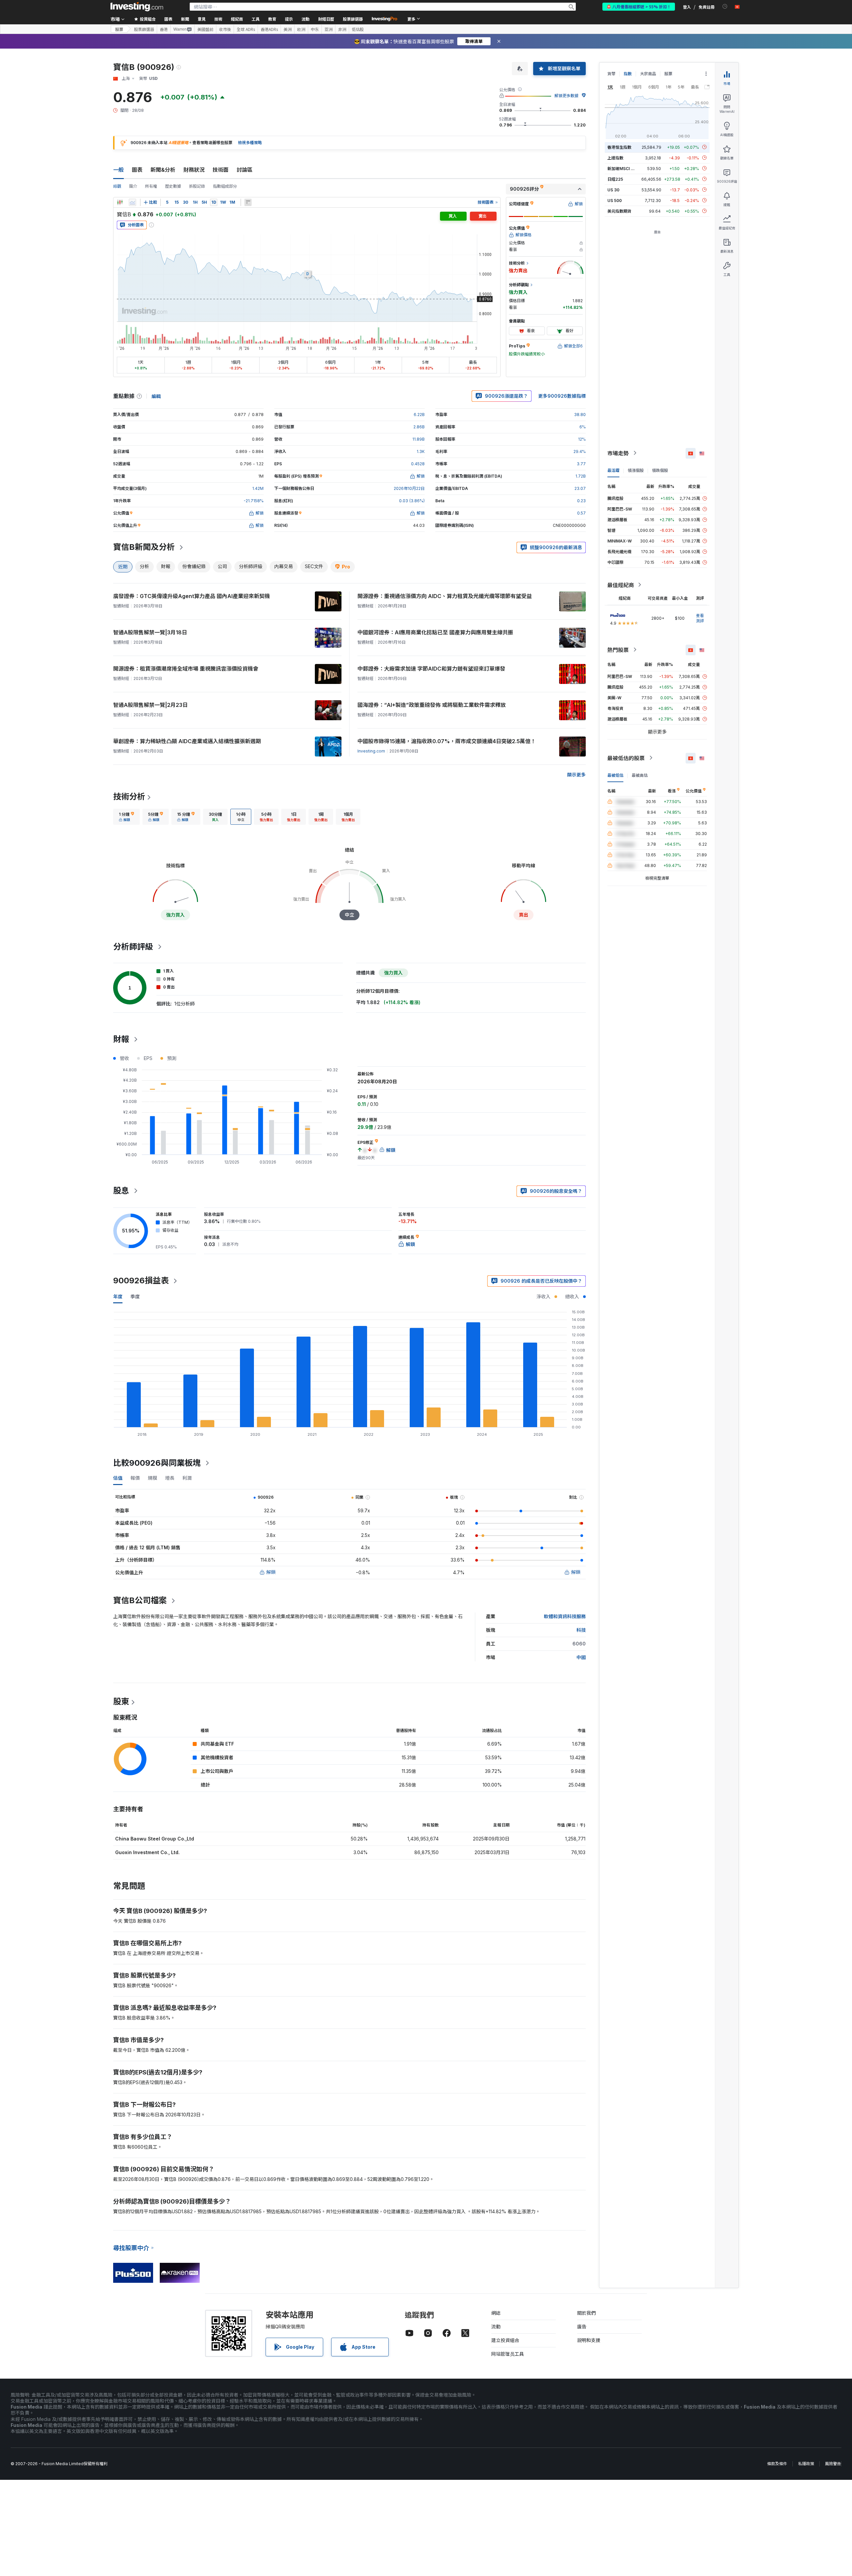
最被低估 (615, 775)
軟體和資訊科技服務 (565, 1616)
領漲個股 (636, 470)
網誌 (496, 2313)
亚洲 (328, 29)
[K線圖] (120, 202)
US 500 (615, 200)
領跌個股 (660, 470)
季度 (135, 1296)
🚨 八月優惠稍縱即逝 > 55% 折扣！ (639, 6)
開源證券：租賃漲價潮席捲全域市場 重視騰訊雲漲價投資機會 (186, 669)
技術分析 (129, 797)
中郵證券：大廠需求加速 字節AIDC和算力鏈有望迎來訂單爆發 (431, 669)
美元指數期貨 (619, 211)
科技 (581, 1630)
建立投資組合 (505, 2340)
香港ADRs (269, 29)
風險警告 (833, 2464)
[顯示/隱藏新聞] (248, 202)
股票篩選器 (353, 19)
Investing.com (371, 751)
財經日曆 (326, 19)
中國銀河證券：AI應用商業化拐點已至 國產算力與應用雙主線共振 (435, 632)
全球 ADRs (246, 29)
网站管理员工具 (508, 2354)
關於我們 (586, 2313)
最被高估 (640, 775)
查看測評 (700, 618)
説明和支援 (589, 2340)
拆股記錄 (197, 186)
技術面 (221, 170)
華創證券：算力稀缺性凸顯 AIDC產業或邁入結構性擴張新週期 (187, 741)
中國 (581, 1657)
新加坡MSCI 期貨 (623, 168)
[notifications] (725, 6)
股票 (119, 29)
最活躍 (613, 470)
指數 (628, 74)
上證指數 (615, 158)
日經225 (615, 179)
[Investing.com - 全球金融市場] (137, 7)
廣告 (582, 2327)
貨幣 (611, 74)
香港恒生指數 (619, 147)
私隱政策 (806, 2464)
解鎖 (271, 1572)
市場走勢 (618, 453)
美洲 (288, 29)
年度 (118, 1296)
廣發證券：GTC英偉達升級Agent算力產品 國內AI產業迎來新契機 (192, 596)
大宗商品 (648, 74)
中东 (315, 29)
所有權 (151, 186)
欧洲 (301, 29)
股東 (121, 1702)
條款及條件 (777, 2464)
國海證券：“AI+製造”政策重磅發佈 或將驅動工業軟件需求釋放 (432, 705)
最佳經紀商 (621, 585)
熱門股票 (618, 650)
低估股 (358, 29)
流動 (496, 2327)
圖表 (137, 170)
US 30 (613, 190)
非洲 (342, 29)
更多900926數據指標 (562, 396)
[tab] (126, 817)
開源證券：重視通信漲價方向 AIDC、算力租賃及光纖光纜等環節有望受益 (445, 596)
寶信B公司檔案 (140, 1600)
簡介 (133, 186)
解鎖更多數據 (566, 96)
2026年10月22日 (409, 488)
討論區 (245, 170)
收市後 (225, 29)
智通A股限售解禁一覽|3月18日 (150, 632)
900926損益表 (141, 1281)
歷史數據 (173, 186)
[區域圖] (132, 202)
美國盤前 (205, 29)
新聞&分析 (163, 170)
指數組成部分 (225, 186)
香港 (164, 29)
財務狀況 (194, 170)
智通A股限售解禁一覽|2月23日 (150, 705)
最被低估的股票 (626, 758)
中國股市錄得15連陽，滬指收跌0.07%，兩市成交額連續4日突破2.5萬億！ (447, 741)
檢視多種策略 (250, 143)
